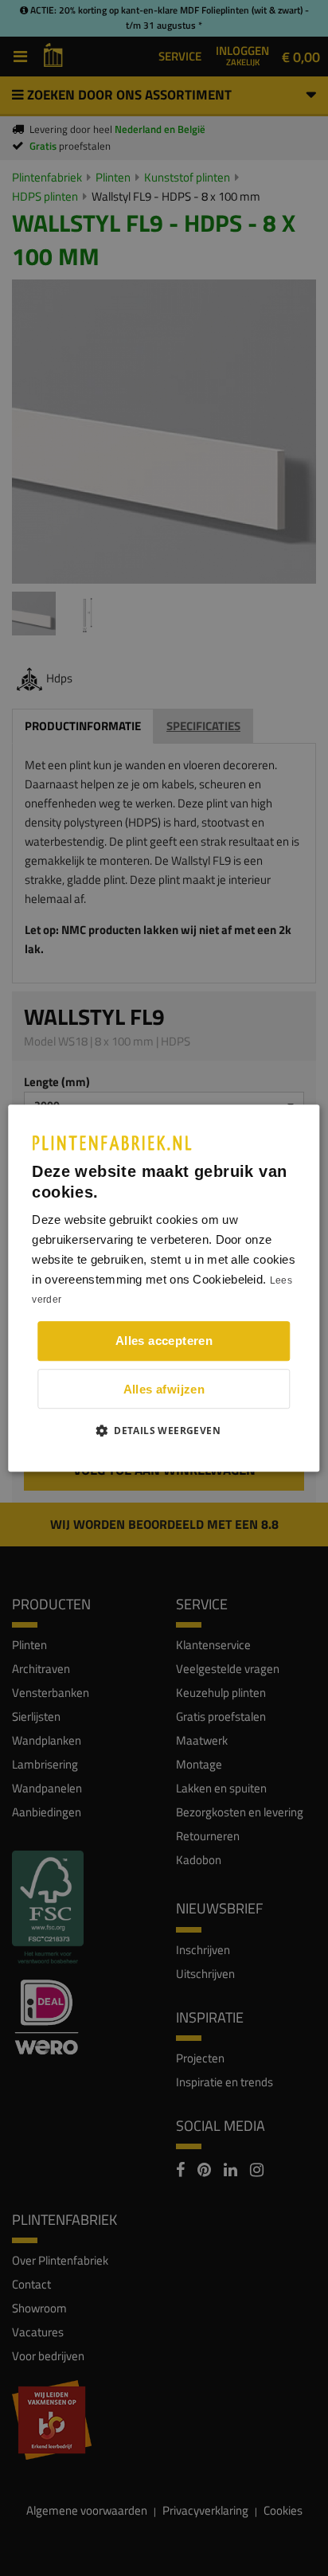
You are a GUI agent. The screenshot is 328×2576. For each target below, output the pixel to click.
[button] (164, 1430)
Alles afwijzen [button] (164, 1389)
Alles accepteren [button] (164, 1341)
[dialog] (164, 1288)
